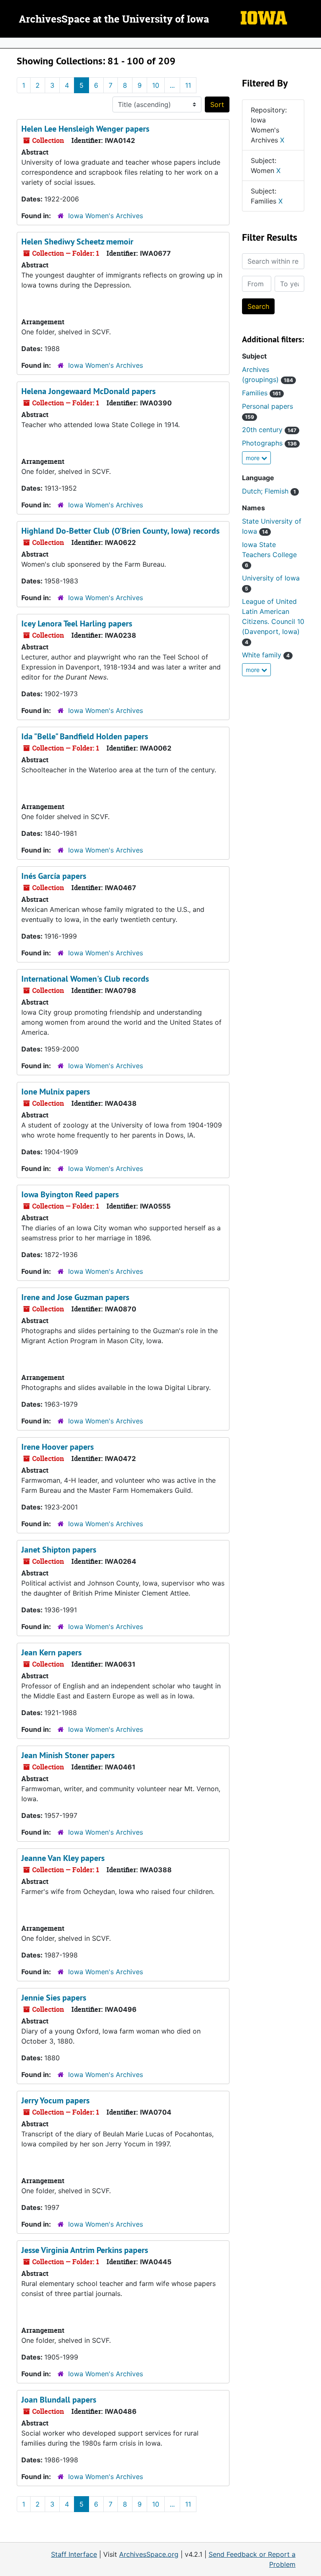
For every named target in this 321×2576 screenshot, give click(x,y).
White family (266, 655)
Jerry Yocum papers (55, 2100)
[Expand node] (313, 43)
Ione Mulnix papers (56, 1092)
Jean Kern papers (51, 1652)
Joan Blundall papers (59, 2400)
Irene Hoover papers (57, 1447)
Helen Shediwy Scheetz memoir (77, 242)
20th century (269, 430)
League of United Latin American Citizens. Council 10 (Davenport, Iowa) (273, 621)
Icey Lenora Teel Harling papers (77, 624)
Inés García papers (54, 876)
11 (188, 85)
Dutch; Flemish (269, 491)
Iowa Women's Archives (106, 216)
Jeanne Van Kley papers (63, 1858)
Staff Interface (74, 2554)
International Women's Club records (85, 979)
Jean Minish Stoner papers (68, 1755)
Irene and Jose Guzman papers (75, 1297)
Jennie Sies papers (54, 1998)
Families (261, 393)
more (253, 458)
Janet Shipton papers (59, 1550)
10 (156, 85)
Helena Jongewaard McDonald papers (88, 391)
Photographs (269, 443)
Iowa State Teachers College (269, 554)
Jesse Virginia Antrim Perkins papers (85, 2250)
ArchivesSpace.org (149, 2554)
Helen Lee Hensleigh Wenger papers (85, 129)
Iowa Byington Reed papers (70, 1194)
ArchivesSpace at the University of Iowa (114, 20)
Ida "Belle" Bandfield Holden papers (85, 736)
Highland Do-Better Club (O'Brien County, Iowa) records (120, 531)
